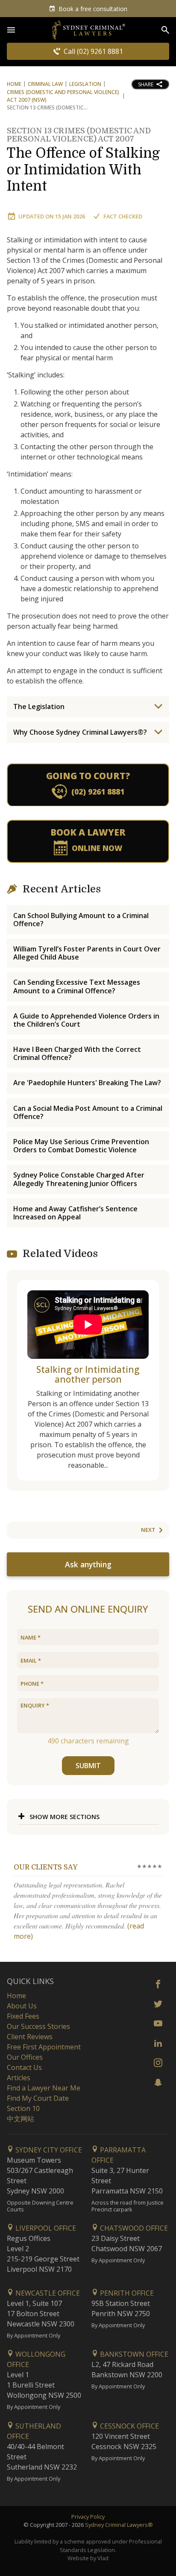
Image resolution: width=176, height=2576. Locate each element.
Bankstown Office (133, 2354)
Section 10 (23, 2108)
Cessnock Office (129, 2426)
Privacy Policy (88, 2517)
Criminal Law (45, 84)
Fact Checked (123, 216)
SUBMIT (88, 1766)
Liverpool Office (45, 2228)
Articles (19, 2078)
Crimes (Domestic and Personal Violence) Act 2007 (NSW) (63, 96)
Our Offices (25, 2057)
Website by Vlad (88, 2558)
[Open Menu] (11, 30)
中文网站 (21, 2119)
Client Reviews (30, 2037)
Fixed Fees (23, 2016)
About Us (22, 2006)
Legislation (85, 84)
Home (14, 84)
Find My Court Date (38, 2098)
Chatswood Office (133, 2228)
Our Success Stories (38, 2026)
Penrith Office (126, 2293)
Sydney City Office (48, 2150)
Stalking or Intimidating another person (88, 1374)
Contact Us (24, 2067)
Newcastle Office (47, 2293)
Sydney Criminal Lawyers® (119, 2525)
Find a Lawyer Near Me (44, 2088)
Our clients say (45, 1867)
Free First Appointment (44, 2047)
